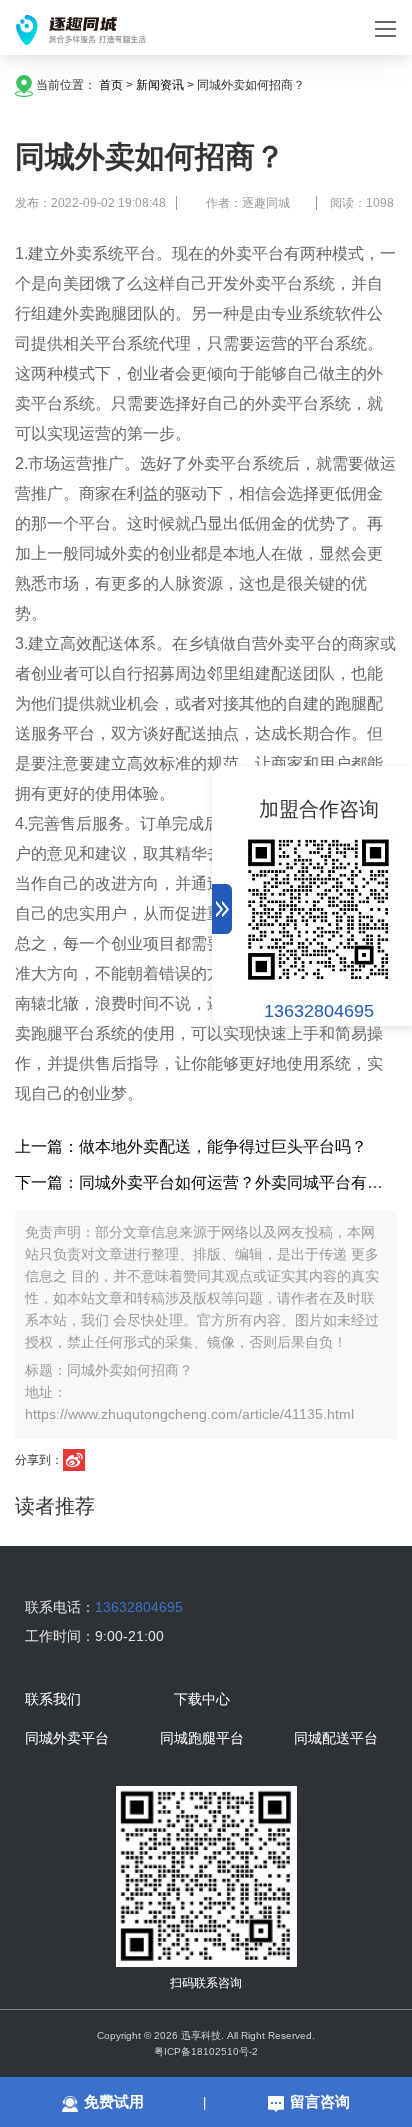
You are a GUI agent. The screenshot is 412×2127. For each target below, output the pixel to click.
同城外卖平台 (67, 1739)
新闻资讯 (160, 85)
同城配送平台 (336, 1739)
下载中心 (202, 1700)
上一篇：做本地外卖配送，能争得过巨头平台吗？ (191, 1146)
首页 (111, 85)
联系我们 (53, 1700)
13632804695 (319, 1011)
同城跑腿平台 (202, 1739)
